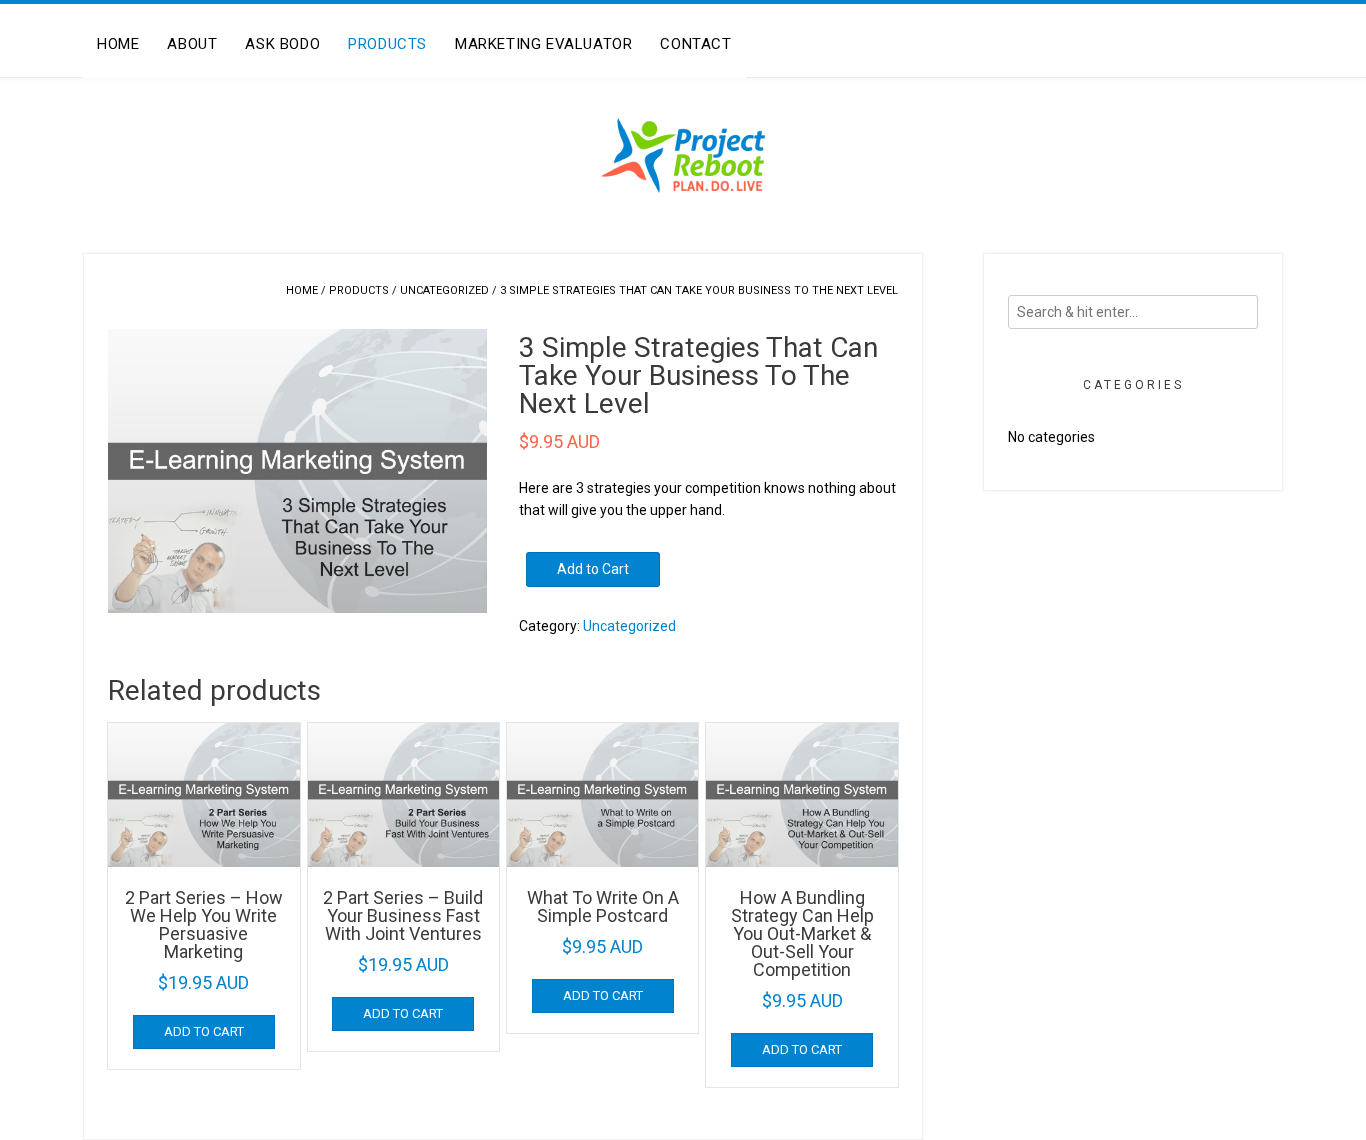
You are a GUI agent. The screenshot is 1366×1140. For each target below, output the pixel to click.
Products (387, 44)
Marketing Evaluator (543, 44)
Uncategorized (444, 290)
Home (118, 44)
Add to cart (204, 1031)
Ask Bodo (282, 44)
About (192, 44)
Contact (695, 44)
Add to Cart (593, 569)
